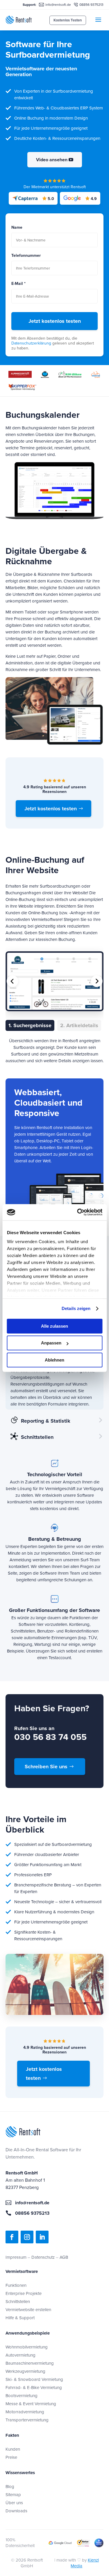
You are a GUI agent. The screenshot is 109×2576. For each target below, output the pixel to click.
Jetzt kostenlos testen (55, 321)
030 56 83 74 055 (50, 1737)
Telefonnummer (26, 255)
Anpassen (51, 1343)
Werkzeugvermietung (25, 2371)
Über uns (14, 2503)
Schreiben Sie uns (46, 1767)
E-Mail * (18, 284)
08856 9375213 (91, 4)
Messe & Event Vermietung (31, 2404)
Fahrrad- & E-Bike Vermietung (34, 2387)
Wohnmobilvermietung (27, 2347)
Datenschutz (43, 2257)
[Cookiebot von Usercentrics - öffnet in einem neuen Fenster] (78, 1212)
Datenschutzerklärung (31, 343)
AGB (64, 2257)
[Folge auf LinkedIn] (42, 2237)
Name (17, 227)
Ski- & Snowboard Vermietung (34, 2379)
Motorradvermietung (25, 2412)
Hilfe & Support (20, 2318)
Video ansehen (52, 160)
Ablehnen (54, 1360)
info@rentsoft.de (58, 4)
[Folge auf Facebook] (12, 2237)
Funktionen (16, 2285)
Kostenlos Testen (68, 20)
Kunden (13, 2449)
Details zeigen (76, 1308)
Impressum (16, 2257)
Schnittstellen (18, 2301)
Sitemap (13, 2495)
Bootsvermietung (22, 2395)
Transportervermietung (27, 2420)
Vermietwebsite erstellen (28, 2310)
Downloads (16, 2511)
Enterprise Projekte (24, 2293)
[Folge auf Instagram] (27, 2237)
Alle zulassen (54, 1326)
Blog (10, 2486)
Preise (11, 2457)
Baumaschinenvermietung (30, 2363)
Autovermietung (20, 2355)
